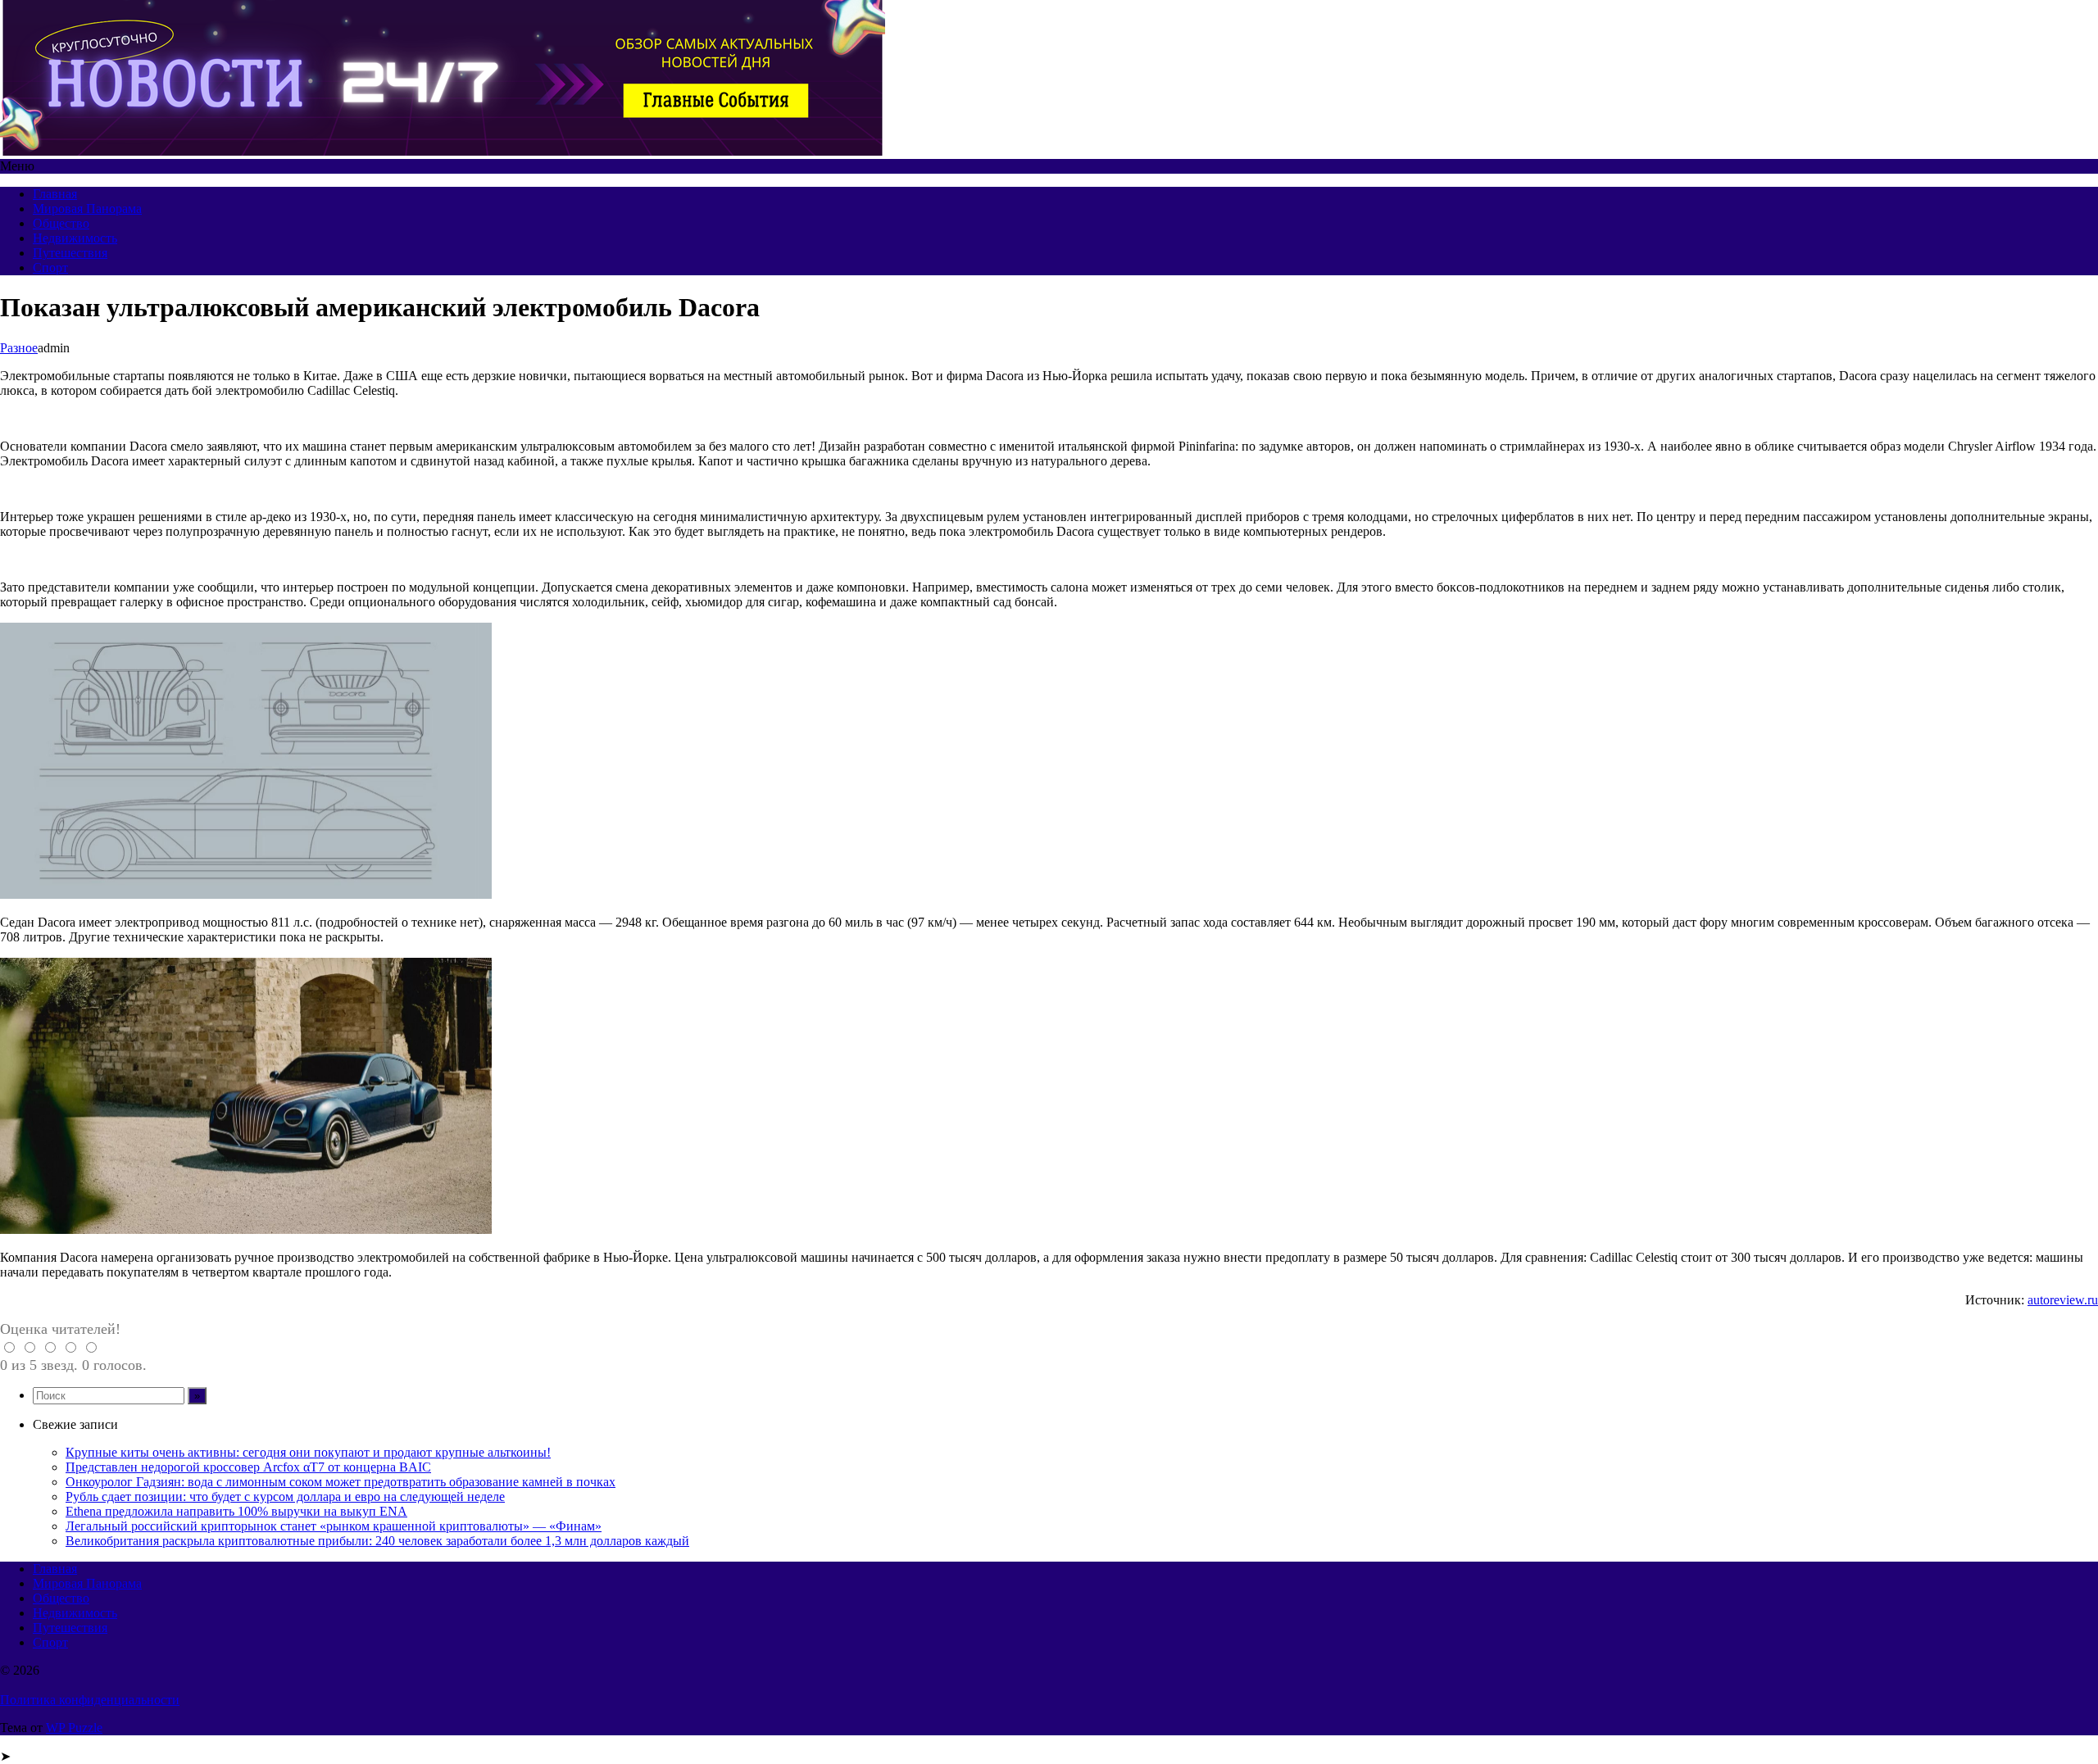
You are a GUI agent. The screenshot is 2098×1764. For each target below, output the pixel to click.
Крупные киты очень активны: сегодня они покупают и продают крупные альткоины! (308, 1452)
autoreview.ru (2063, 1300)
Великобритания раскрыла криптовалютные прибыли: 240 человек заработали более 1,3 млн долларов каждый (377, 1541)
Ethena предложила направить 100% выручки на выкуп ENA (236, 1511)
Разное (19, 348)
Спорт (50, 268)
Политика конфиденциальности (90, 1700)
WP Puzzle (74, 1728)
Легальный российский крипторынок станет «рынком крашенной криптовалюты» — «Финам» (334, 1526)
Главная (55, 194)
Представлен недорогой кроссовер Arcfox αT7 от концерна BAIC (248, 1467)
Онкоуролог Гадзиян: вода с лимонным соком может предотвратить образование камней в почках (341, 1482)
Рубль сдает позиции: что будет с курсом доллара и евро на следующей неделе (285, 1496)
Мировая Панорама (87, 209)
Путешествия (70, 253)
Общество (61, 223)
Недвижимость (75, 238)
